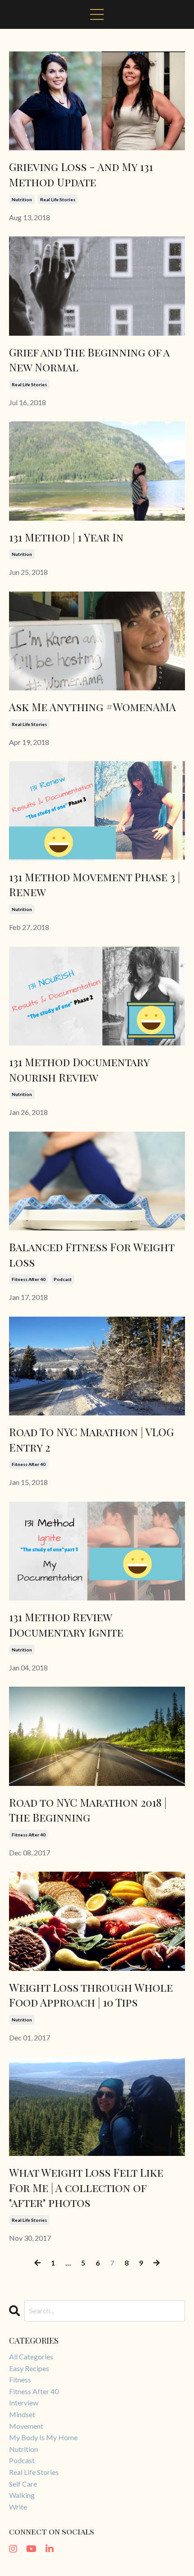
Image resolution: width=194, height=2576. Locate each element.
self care (23, 2484)
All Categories (31, 2356)
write (18, 2507)
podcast (63, 1279)
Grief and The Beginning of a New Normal (89, 360)
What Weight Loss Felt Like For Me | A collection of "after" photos (86, 2187)
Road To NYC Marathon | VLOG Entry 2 (91, 1439)
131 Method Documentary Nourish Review (79, 1069)
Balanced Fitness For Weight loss (92, 1254)
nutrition (22, 199)
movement (26, 2426)
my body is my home (43, 2437)
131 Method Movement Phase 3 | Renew (95, 884)
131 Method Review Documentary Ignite (66, 1624)
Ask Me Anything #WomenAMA (92, 707)
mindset (22, 2414)
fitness (20, 2379)
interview (24, 2403)
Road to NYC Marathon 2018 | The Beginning (88, 1810)
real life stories (58, 199)
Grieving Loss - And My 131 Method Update (81, 174)
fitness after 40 (29, 1279)
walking (22, 2495)
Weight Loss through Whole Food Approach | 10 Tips (91, 1995)
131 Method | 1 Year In (66, 537)
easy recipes (29, 2368)
